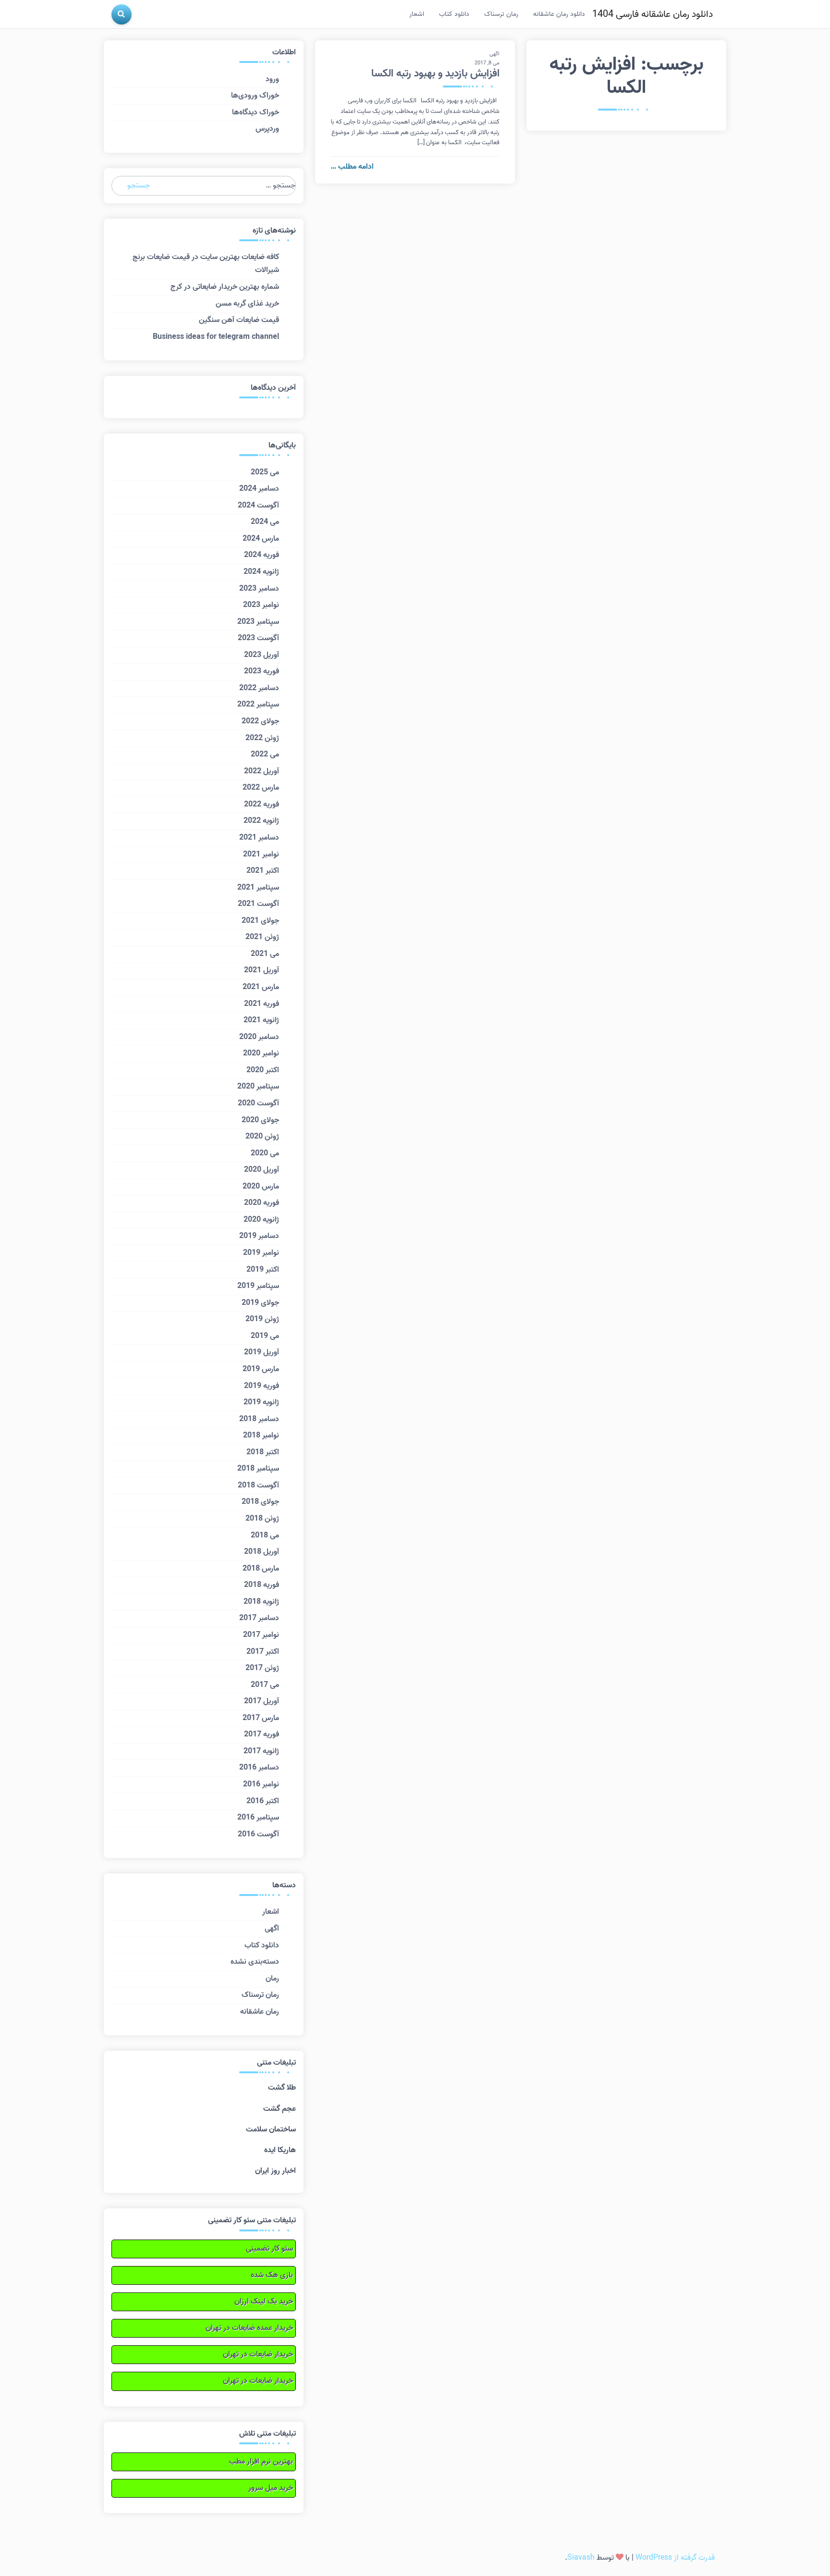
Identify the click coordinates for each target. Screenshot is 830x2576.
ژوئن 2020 (262, 1137)
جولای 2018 (260, 1502)
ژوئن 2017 (262, 1668)
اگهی (494, 54)
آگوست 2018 (258, 1486)
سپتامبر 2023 (258, 622)
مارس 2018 (261, 1569)
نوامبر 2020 (261, 1053)
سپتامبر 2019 (258, 1286)
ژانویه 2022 (261, 821)
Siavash (581, 2558)
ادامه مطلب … (352, 167)
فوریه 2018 (262, 1585)
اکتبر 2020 (263, 1070)
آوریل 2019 (262, 1352)
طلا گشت (282, 2088)
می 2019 (265, 1336)
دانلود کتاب (454, 14)
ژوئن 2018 (262, 1519)
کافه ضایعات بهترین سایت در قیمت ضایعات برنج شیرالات (206, 264)
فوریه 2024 (262, 555)
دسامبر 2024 (259, 489)
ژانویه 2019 (261, 1402)
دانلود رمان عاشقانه (559, 14)
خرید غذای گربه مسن (247, 304)
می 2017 (265, 1685)
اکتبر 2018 (263, 1452)
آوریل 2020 (262, 1170)
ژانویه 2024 (261, 572)
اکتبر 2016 (263, 1801)
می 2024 (265, 522)
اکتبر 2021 (263, 871)
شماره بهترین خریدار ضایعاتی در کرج (225, 287)
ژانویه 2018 (261, 1602)
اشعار (417, 14)
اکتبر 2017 (263, 1652)
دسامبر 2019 (259, 1236)
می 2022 (265, 755)
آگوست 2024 (258, 506)
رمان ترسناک (501, 14)
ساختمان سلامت (271, 2130)
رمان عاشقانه (260, 2012)
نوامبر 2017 (261, 1635)
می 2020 (265, 1153)
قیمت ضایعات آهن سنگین (239, 320)
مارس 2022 (261, 788)
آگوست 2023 (258, 638)
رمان (272, 1979)
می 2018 (265, 1536)
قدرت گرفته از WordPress (675, 2558)
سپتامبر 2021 (258, 888)
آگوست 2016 (258, 1834)
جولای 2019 (260, 1303)
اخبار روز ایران (275, 2171)
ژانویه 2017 (261, 1751)
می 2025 (265, 472)
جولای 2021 (260, 921)
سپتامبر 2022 (258, 705)
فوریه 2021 (262, 1004)
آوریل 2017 (262, 1701)
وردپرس (267, 129)
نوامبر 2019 (261, 1253)
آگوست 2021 (258, 904)
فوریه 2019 (262, 1386)
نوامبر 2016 (261, 1784)
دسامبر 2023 (259, 589)
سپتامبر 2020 (258, 1087)
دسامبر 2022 (259, 688)
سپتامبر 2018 (258, 1469)
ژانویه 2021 (261, 1020)
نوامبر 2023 (261, 605)
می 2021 (265, 954)
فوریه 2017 (262, 1734)
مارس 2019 (261, 1369)
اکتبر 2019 (263, 1270)
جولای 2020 (260, 1120)
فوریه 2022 (262, 805)
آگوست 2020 (258, 1103)
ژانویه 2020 (261, 1220)
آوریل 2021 (262, 970)
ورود (272, 79)
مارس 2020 (261, 1187)
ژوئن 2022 (262, 738)
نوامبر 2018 (261, 1436)
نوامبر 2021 (261, 855)
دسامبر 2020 (259, 1037)
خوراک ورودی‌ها (255, 96)
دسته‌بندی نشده (255, 1962)
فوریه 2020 (262, 1203)
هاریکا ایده (280, 2150)
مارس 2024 (261, 539)
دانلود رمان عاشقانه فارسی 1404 (653, 14)
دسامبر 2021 (259, 838)
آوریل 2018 (262, 1552)
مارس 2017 (261, 1718)
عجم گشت (280, 2109)
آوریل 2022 (262, 771)
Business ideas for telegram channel (216, 337)
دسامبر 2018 (259, 1419)
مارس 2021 (261, 987)
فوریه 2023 (262, 671)
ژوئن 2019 (262, 1319)
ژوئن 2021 (262, 937)
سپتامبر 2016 (258, 1818)
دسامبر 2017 (259, 1618)
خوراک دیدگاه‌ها (256, 112)
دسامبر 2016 (259, 1768)
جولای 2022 (260, 721)
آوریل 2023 (262, 655)
